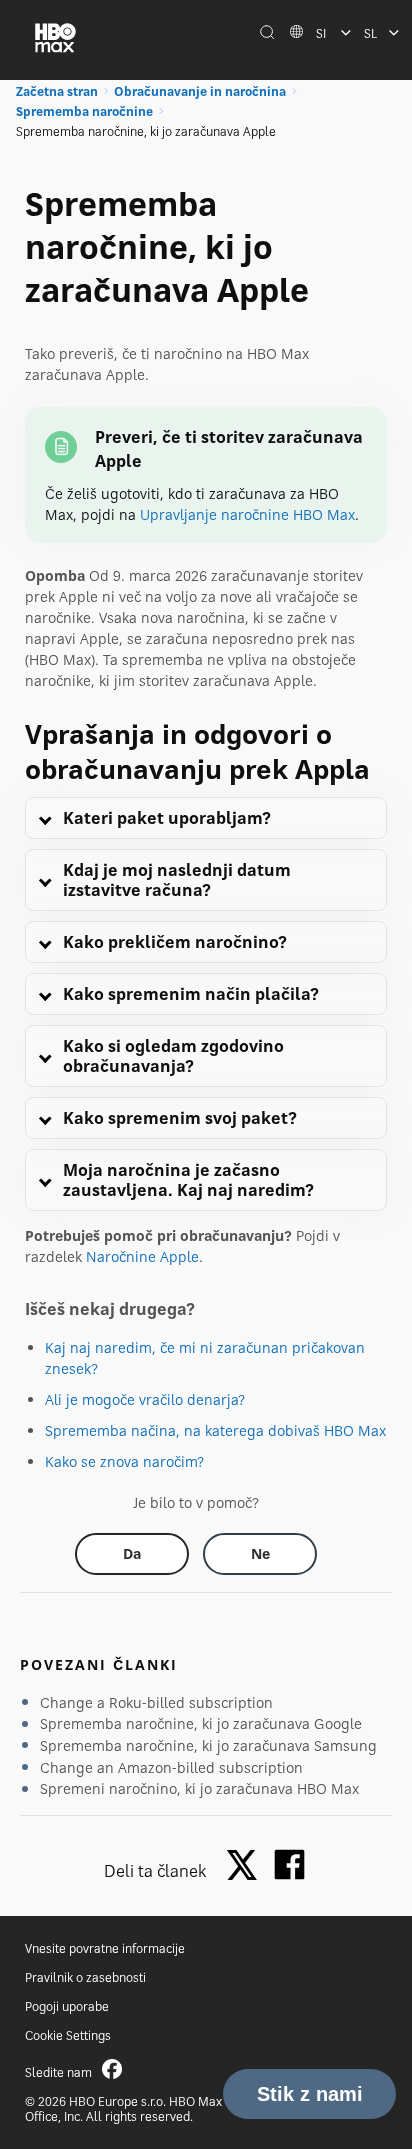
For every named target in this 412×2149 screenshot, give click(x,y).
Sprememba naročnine (84, 111)
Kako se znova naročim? (124, 1461)
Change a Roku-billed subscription (156, 1702)
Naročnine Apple (142, 1256)
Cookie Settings (68, 2035)
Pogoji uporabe (67, 2006)
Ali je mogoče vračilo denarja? (145, 1399)
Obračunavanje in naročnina (200, 91)
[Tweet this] (247, 1866)
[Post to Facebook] (289, 1864)
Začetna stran (57, 91)
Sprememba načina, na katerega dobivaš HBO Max (215, 1430)
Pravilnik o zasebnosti (85, 1977)
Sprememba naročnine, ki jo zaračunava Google (201, 1723)
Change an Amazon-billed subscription (171, 1767)
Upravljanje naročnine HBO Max (247, 514)
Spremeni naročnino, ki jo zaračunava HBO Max (199, 1788)
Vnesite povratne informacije (105, 1948)
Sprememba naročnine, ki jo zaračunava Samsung (208, 1745)
